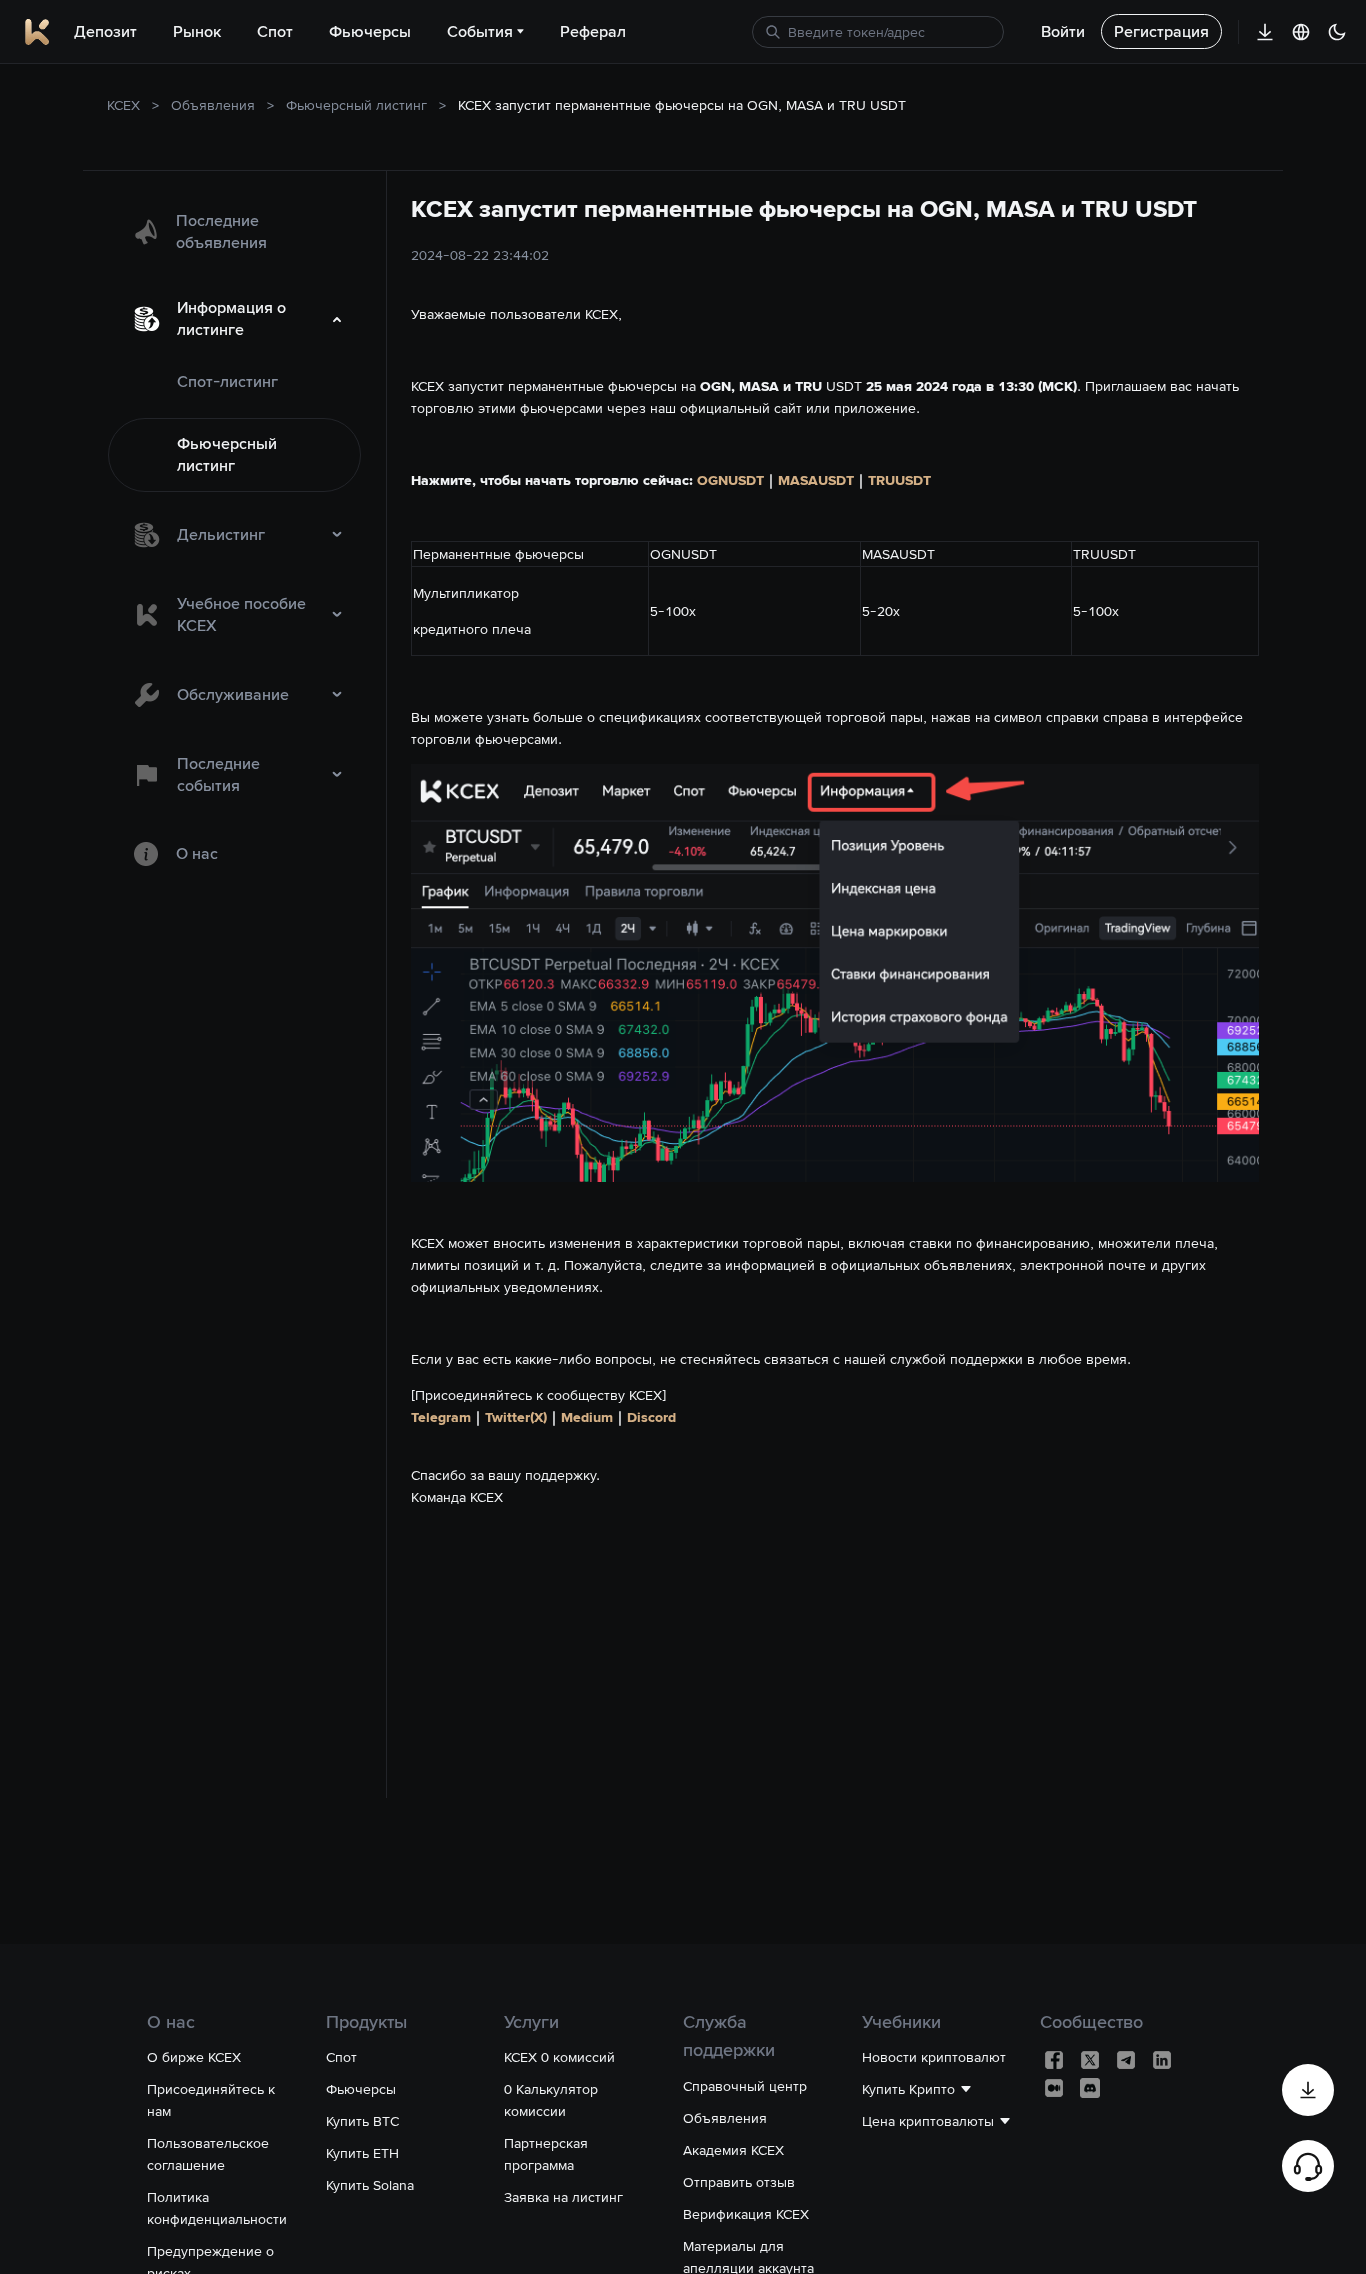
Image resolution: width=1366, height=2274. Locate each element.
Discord (651, 1417)
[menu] (234, 539)
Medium (587, 1417)
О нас (197, 853)
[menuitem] (234, 232)
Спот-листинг (227, 381)
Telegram (441, 1417)
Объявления (213, 105)
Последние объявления (221, 231)
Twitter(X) (516, 1417)
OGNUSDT (730, 480)
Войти (1063, 31)
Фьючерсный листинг (356, 105)
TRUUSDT (899, 480)
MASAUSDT (816, 480)
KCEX (123, 105)
